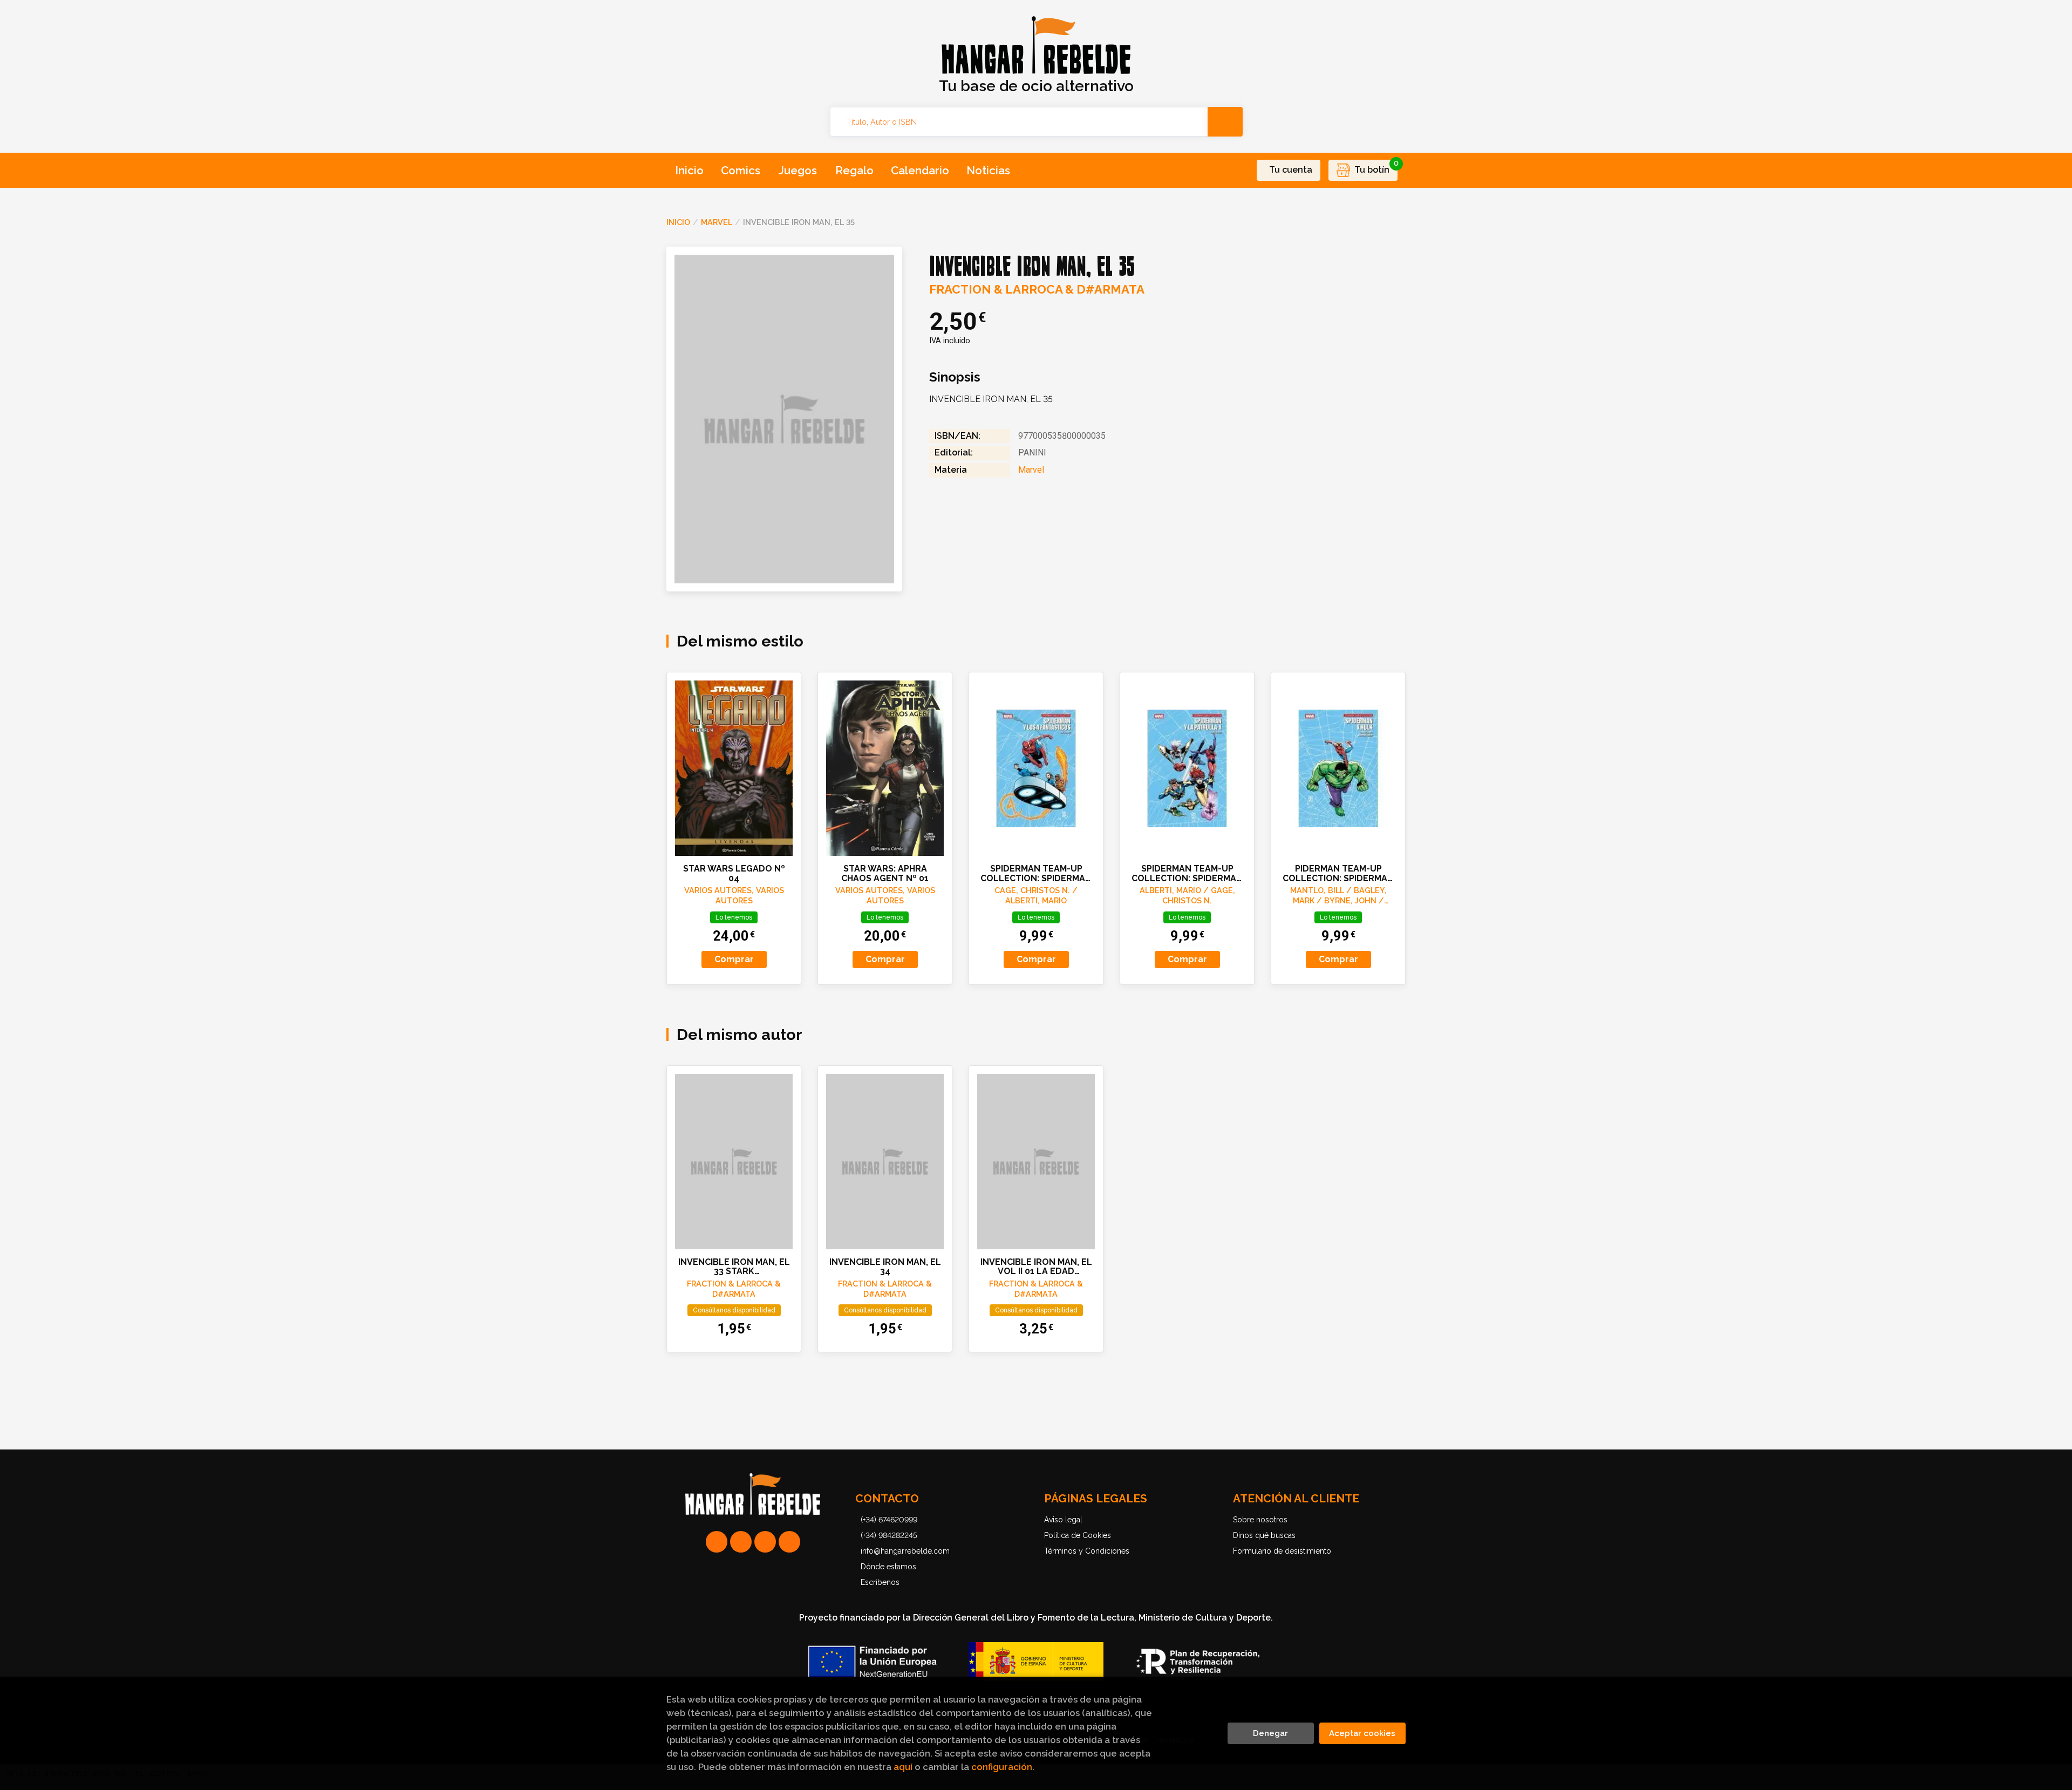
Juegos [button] (798, 170)
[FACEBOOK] (789, 1542)
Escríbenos (880, 1582)
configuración (1002, 1767)
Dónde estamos (888, 1567)
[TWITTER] (765, 1542)
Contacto (887, 1498)
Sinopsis (955, 377)
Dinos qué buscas (1264, 1535)
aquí (903, 1767)
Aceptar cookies (1362, 1733)
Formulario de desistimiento (1282, 1551)
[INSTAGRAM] (741, 1542)
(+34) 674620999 (889, 1520)
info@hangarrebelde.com (905, 1551)
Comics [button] (741, 170)
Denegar (1270, 1733)
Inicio (678, 222)
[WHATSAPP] (717, 1542)
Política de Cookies (1078, 1535)
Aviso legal (1063, 1520)
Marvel (717, 222)
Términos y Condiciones (1087, 1551)
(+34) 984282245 (889, 1535)
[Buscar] (1225, 122)
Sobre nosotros (1260, 1520)
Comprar (734, 959)
